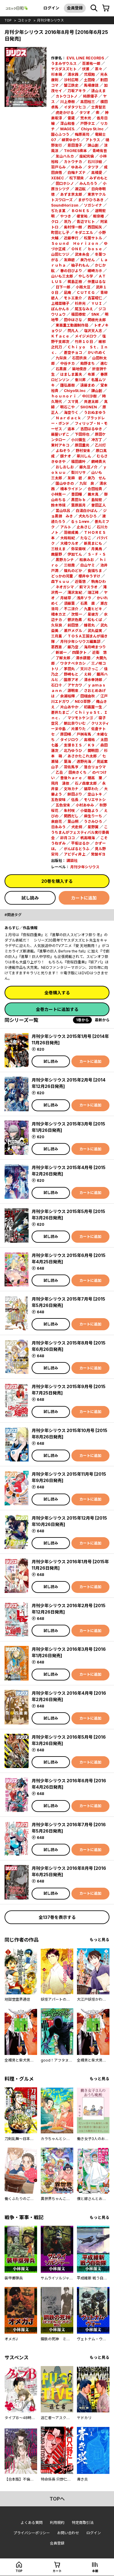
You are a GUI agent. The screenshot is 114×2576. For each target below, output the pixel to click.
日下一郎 (63, 287)
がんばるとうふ (77, 849)
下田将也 (82, 434)
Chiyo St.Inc (92, 129)
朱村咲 (69, 811)
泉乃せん (88, 260)
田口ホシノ (65, 183)
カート (57, 2571)
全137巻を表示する (57, 1917)
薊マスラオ (88, 587)
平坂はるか (80, 843)
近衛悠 (80, 582)
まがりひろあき (91, 200)
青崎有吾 (100, 151)
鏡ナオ (66, 456)
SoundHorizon (65, 205)
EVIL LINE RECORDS (85, 58)
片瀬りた (78, 729)
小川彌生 (78, 440)
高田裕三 (88, 102)
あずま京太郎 (71, 194)
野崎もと (71, 674)
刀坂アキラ (77, 91)
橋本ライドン (71, 489)
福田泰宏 (78, 314)
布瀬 (91, 374)
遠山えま (98, 91)
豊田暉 (77, 494)
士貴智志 (98, 107)
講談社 (72, 861)
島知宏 (97, 500)
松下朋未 (77, 178)
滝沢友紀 (75, 592)
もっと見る (100, 1940)
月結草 (66, 598)
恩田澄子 (75, 145)
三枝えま (58, 549)
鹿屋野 (57, 554)
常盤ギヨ (98, 854)
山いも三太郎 (62, 276)
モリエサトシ (95, 800)
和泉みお (87, 560)
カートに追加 (84, 898)
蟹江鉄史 (71, 85)
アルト (66, 527)
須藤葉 (69, 603)
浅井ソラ (84, 598)
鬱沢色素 (75, 620)
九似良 (61, 358)
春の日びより (71, 271)
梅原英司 (82, 134)
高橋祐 (89, 740)
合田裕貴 (95, 489)
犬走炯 (77, 827)
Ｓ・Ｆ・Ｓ (97, 554)
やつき (66, 216)
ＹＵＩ (97, 303)
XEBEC (57, 178)
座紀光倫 (87, 156)
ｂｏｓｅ (95, 249)
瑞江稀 (93, 592)
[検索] (94, 8)
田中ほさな (73, 320)
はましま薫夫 (71, 374)
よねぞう (63, 451)
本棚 (95, 2571)
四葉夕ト (79, 652)
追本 (71, 429)
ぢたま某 (58, 211)
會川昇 (80, 380)
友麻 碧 (75, 478)
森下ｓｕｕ (60, 582)
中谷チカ (67, 363)
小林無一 (58, 494)
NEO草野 (83, 701)
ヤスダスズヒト (64, 69)
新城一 (61, 652)
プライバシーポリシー (32, 2533)
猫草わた (91, 789)
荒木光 (86, 118)
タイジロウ (69, 740)
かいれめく (97, 352)
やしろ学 (86, 276)
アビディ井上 (75, 854)
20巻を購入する (57, 881)
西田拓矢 (95, 227)
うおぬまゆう (95, 412)
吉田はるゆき (91, 429)
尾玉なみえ (84, 309)
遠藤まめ (88, 385)
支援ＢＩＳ (73, 745)
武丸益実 (95, 631)
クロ (55, 222)
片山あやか (69, 707)
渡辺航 (80, 189)
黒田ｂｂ (78, 500)
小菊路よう (89, 811)
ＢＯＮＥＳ (80, 211)
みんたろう (88, 183)
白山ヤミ (88, 565)
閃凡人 (73, 331)
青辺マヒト (86, 222)
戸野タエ (88, 123)
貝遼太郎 (91, 402)
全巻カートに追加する (57, 1009)
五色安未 (63, 805)
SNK (95, 314)
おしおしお (65, 467)
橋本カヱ (58, 614)
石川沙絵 (95, 162)
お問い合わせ (68, 2533)
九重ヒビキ (93, 609)
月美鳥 (97, 549)
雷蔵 (71, 118)
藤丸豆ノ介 (88, 467)
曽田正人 (98, 505)
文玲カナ (71, 789)
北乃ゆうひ (73, 751)
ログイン (51, 8)
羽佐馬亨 (71, 767)
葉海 (67, 761)
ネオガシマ (65, 587)
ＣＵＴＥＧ (86, 293)
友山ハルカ (65, 156)
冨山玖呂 (63, 511)
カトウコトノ (67, 96)
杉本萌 (57, 74)
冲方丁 (97, 440)
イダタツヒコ (75, 107)
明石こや (67, 407)
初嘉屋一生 (93, 707)
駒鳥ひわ (98, 582)
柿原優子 (90, 96)
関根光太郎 (97, 320)
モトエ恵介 (73, 298)
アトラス (93, 140)
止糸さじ (84, 527)
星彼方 (93, 614)
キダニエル (84, 233)
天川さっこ (89, 669)
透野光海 (84, 761)
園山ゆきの (65, 483)
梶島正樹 (75, 282)
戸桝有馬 (84, 734)
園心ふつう (60, 134)
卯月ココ (67, 838)
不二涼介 (71, 609)
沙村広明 (71, 80)
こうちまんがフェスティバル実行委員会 (80, 832)
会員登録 (75, 8)
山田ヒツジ (60, 254)
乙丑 (59, 772)
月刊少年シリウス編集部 (80, 642)
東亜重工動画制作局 (72, 325)
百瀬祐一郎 (91, 63)
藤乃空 (73, 647)
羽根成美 (71, 532)
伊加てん (75, 554)
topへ (57, 2499)
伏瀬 (86, 69)
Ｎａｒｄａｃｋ (68, 418)
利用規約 (57, 2523)
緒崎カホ (95, 271)
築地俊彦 (79, 369)
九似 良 (87, 483)
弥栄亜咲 (78, 549)
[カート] (106, 8)
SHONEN (89, 407)
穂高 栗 (95, 778)
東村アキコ (60, 445)
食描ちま (95, 571)
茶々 (98, 69)
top (8, 20)
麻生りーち (93, 816)
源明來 (73, 691)
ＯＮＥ (77, 249)
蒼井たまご (60, 712)
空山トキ (95, 794)
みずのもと (98, 178)
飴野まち (88, 363)
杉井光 (80, 303)
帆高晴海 (88, 838)
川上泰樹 (67, 102)
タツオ (85, 113)
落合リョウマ (95, 767)
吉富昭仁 (95, 298)
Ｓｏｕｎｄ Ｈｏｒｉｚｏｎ (75, 243)
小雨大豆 (83, 287)
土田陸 (89, 80)
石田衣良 (79, 358)
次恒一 (77, 614)
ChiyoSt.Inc (75, 391)
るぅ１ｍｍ (80, 522)
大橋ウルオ (69, 543)
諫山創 (93, 145)
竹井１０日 (84, 342)
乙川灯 (100, 445)
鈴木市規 (58, 505)
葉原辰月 (78, 505)
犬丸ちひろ (88, 516)
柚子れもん (80, 265)
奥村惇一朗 (73, 227)
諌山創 (97, 391)
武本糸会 (82, 254)
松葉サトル (93, 238)
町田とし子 (60, 233)
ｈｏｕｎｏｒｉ (64, 396)
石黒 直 (88, 603)
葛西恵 (57, 647)
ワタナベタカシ (73, 663)
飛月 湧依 (60, 783)
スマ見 (73, 402)
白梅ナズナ (77, 173)
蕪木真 (93, 494)
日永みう (58, 827)
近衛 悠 (99, 652)
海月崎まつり (95, 647)
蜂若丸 (89, 625)
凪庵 (67, 293)
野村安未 (83, 451)
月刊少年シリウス (50, 20)
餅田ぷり (75, 794)
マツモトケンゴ (80, 718)
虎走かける (65, 113)
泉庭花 (57, 821)
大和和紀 (67, 538)
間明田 (93, 751)
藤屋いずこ (60, 434)
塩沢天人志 (93, 331)
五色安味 (58, 800)
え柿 (88, 674)
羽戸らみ (58, 167)
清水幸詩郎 (93, 680)
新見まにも (93, 543)
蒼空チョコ (73, 352)
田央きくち (78, 772)
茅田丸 (69, 669)
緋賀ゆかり (71, 140)
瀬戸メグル (73, 631)
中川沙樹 (89, 396)
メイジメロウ (86, 336)
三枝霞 (69, 565)
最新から (102, 1020)
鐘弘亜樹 (67, 385)
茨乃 (67, 222)
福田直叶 (78, 462)
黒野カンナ (65, 560)
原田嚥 (66, 734)
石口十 (57, 685)
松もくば (95, 620)
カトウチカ (73, 162)
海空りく (71, 412)
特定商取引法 (83, 2523)
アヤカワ (75, 685)
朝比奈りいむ (75, 723)
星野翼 (93, 827)
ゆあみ (77, 167)
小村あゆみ (85, 805)
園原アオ (71, 680)
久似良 (57, 625)
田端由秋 (88, 696)
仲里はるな (97, 282)
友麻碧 (69, 260)
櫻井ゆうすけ (89, 576)
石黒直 (61, 369)
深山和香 (67, 123)
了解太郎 (63, 658)
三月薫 (57, 636)
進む (104, 363)
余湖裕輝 (67, 696)
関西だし (71, 816)
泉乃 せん (97, 478)
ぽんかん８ (60, 309)
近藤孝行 (71, 238)
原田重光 (82, 445)
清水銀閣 (83, 658)
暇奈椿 (98, 216)
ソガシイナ (93, 205)
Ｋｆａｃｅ (60, 336)
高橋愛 (97, 173)
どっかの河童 (62, 576)
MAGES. (68, 129)
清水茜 (73, 74)
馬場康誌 (91, 85)
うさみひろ (93, 821)
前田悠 (73, 625)
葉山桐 (73, 821)
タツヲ (93, 167)
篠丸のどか (73, 571)
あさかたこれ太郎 (82, 756)
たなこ (86, 538)
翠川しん (84, 456)
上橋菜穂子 (60, 303)
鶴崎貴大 (98, 462)
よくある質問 (32, 2523)
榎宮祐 (82, 216)
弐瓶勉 (89, 74)
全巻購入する (57, 993)
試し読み (30, 898)
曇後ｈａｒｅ (71, 778)
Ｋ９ (91, 745)
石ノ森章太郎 (86, 783)
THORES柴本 (75, 151)
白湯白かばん (87, 511)
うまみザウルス (64, 63)
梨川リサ (78, 472)
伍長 (75, 800)
